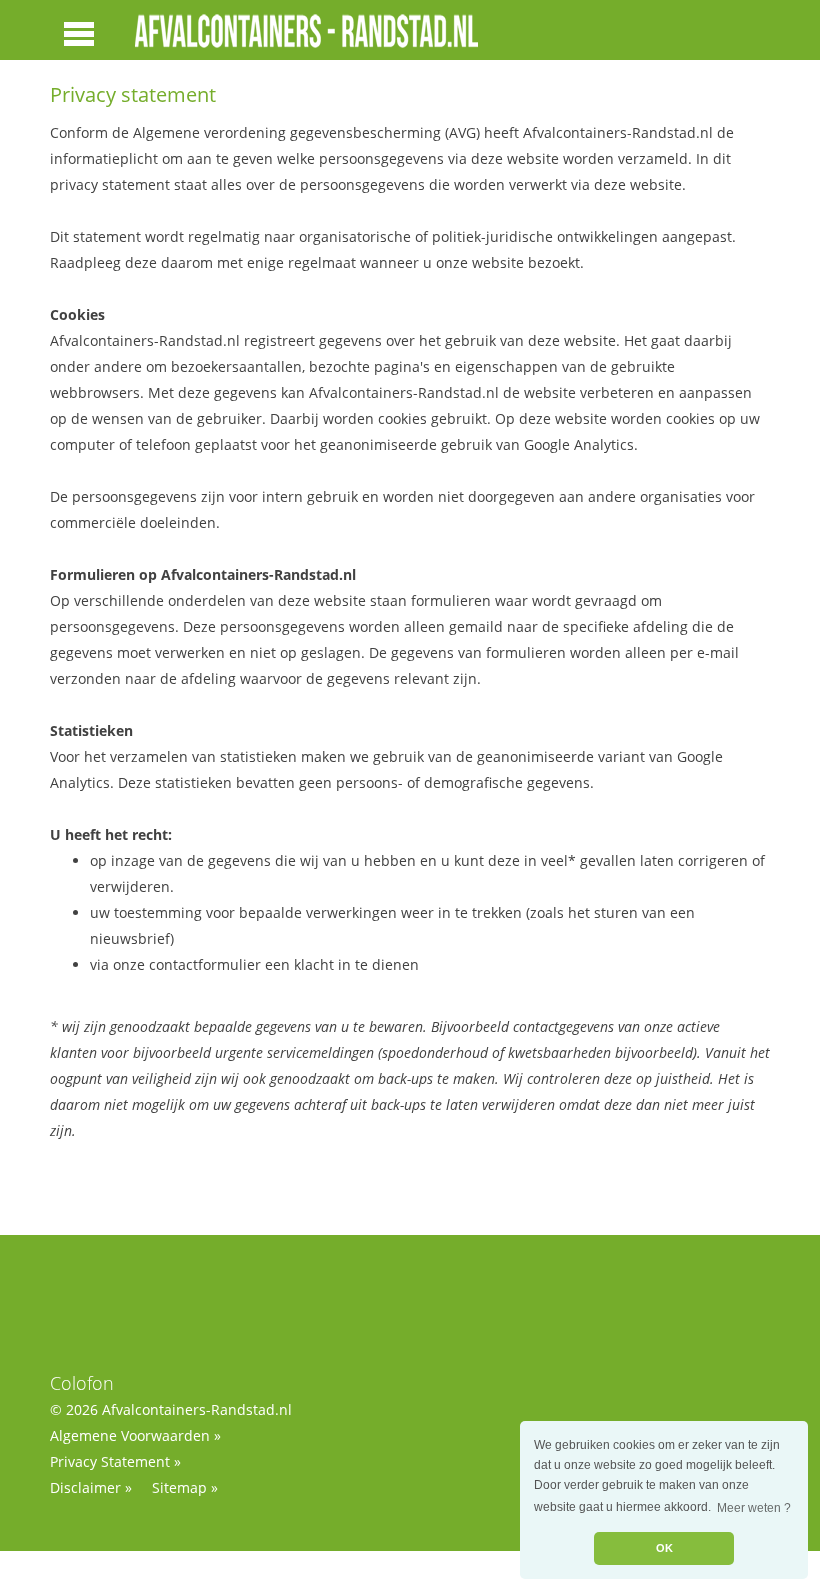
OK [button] (664, 1548)
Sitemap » (185, 1487)
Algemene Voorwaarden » (135, 1435)
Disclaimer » (91, 1487)
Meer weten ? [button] (754, 1508)
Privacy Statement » (115, 1461)
